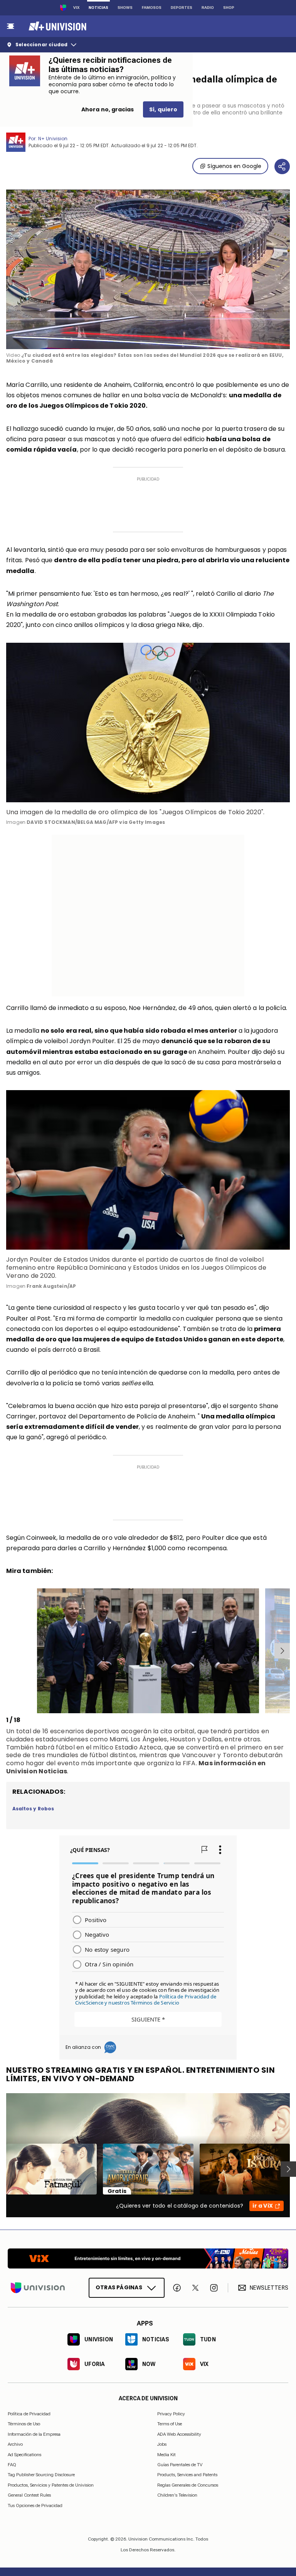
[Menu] (10, 26)
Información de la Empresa (34, 2434)
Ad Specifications (24, 2454)
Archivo (15, 2444)
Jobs (162, 2444)
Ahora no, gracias (108, 109)
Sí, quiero (163, 109)
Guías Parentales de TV (180, 2465)
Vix (76, 8)
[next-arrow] (282, 1651)
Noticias (98, 8)
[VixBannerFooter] (148, 2258)
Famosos (152, 8)
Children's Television (177, 2495)
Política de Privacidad (29, 2414)
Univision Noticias (37, 1771)
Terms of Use (170, 2424)
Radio (208, 8)
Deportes (182, 8)
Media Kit (166, 2454)
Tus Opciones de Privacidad (35, 2505)
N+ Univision (53, 139)
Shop (229, 8)
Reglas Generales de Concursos (188, 2485)
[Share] (282, 166)
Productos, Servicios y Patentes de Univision (51, 2485)
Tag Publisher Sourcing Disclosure (41, 2475)
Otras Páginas (119, 2287)
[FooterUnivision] (38, 2288)
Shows (125, 8)
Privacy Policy (171, 2414)
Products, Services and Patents (187, 2475)
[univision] (56, 26)
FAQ (12, 2465)
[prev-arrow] (8, 1651)
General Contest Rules (29, 2495)
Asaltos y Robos (33, 1809)
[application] (148, 269)
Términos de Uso (24, 2424)
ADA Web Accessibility (179, 2434)
